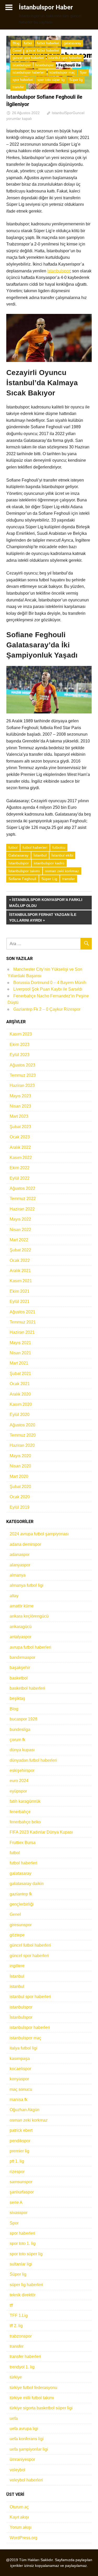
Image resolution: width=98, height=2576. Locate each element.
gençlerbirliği (22, 1904)
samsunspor (21, 2182)
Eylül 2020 (20, 1415)
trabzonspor (21, 2336)
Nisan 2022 (20, 1230)
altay (14, 1596)
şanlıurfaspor (22, 2192)
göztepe (17, 1935)
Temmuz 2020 (23, 1435)
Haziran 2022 (22, 1209)
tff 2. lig (16, 2326)
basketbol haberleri (27, 1688)
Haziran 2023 (22, 1085)
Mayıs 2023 (20, 1096)
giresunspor (21, 1925)
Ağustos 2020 (22, 1425)
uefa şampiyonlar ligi (29, 2449)
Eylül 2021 (20, 1301)
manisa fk (19, 2100)
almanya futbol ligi (27, 1585)
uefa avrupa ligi (24, 2429)
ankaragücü (21, 1627)
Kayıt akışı (19, 2517)
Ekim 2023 (20, 1044)
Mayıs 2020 (20, 1456)
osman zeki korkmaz (62, 871)
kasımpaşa (20, 2059)
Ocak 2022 (20, 1260)
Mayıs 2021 (20, 1343)
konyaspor (19, 2079)
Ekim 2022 (20, 1168)
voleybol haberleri (26, 2480)
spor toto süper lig (51, 80)
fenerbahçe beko (25, 1822)
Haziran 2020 (22, 1445)
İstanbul (40, 855)
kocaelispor (20, 2069)
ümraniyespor (22, 2459)
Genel (17, 51)
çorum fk (18, 1740)
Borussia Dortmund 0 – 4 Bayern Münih (50, 983)
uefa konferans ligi (27, 2439)
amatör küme (22, 1606)
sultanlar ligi (21, 2264)
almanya (18, 1575)
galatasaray (73, 43)
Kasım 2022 (21, 1158)
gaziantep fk (21, 1894)
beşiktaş (17, 1698)
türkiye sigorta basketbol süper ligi (41, 2408)
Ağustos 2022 (22, 1188)
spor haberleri (23, 80)
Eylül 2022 (20, 1178)
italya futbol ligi (24, 2048)
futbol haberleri (48, 43)
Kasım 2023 (21, 1034)
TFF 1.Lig (19, 2316)
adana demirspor (25, 1544)
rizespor (17, 2172)
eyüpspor (18, 1791)
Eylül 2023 (20, 1055)
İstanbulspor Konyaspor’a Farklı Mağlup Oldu (46, 902)
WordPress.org (24, 2538)
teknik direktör (23, 2295)
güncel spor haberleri (28, 58)
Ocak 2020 (20, 1497)
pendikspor (20, 2141)
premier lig (19, 2151)
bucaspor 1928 (24, 1719)
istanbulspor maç (62, 72)
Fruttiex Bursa (23, 1843)
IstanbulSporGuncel (68, 113)
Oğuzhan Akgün (25, 2110)
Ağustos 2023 (22, 1065)
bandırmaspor (22, 1657)
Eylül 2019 (20, 1507)
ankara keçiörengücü (29, 1616)
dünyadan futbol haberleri (33, 1760)
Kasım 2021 (21, 1281)
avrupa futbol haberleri (30, 1647)
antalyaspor (21, 1637)
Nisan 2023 (20, 1106)
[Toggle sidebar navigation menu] (9, 7)
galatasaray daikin (27, 1884)
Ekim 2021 (20, 1291)
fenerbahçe (20, 1812)
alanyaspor (20, 1565)
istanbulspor (22, 65)
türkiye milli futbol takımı (32, 2398)
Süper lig (76, 80)
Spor (83, 72)
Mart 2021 (19, 1363)
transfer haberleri (25, 2357)
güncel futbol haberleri (42, 51)
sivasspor (19, 2213)
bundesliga (20, 1729)
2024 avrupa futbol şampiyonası (39, 1534)
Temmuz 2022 (23, 1199)
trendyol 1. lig (22, 2367)
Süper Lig (49, 879)
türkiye (16, 2377)
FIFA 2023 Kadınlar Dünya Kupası (41, 1832)
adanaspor (20, 1555)
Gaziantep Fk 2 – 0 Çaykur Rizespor (47, 1009)
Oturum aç (19, 2507)
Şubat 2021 (20, 1374)
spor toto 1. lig (23, 2243)
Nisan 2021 (20, 1353)
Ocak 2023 (20, 1137)
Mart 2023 (19, 1116)
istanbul (17, 1986)
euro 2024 (19, 1781)
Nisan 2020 (20, 1466)
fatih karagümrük (25, 1801)
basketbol (19, 1678)
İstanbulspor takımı (24, 871)
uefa (14, 2418)
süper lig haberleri (26, 2285)
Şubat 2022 (20, 1250)
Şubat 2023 (20, 1127)
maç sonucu (21, 2089)
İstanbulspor (45, 65)
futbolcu (59, 847)
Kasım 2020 (21, 1404)
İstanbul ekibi (62, 855)
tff (11, 2305)
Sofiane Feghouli (22, 879)
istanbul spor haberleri (65, 58)
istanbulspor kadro (49, 863)
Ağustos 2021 (22, 1312)
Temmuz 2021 (23, 1322)
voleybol (18, 2470)
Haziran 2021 (22, 1332)
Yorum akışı (21, 2527)
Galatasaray (18, 855)
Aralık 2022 (20, 1147)
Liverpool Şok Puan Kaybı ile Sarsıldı (48, 989)
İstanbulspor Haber (46, 7)
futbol (28, 43)
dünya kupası (22, 1750)
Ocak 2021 (20, 1384)
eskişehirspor (22, 1770)
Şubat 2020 (20, 1487)
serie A (16, 2202)
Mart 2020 (19, 1476)
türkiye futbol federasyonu (33, 2388)
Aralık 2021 (20, 1271)
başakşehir (20, 1668)
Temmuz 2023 (23, 1075)
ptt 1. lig (17, 2161)
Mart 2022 (19, 1240)
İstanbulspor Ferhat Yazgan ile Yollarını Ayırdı (43, 917)
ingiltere (17, 1966)
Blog (16, 43)
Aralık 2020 (20, 1394)
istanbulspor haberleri (29, 72)
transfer (18, 87)
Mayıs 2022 (20, 1219)
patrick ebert (21, 2130)
